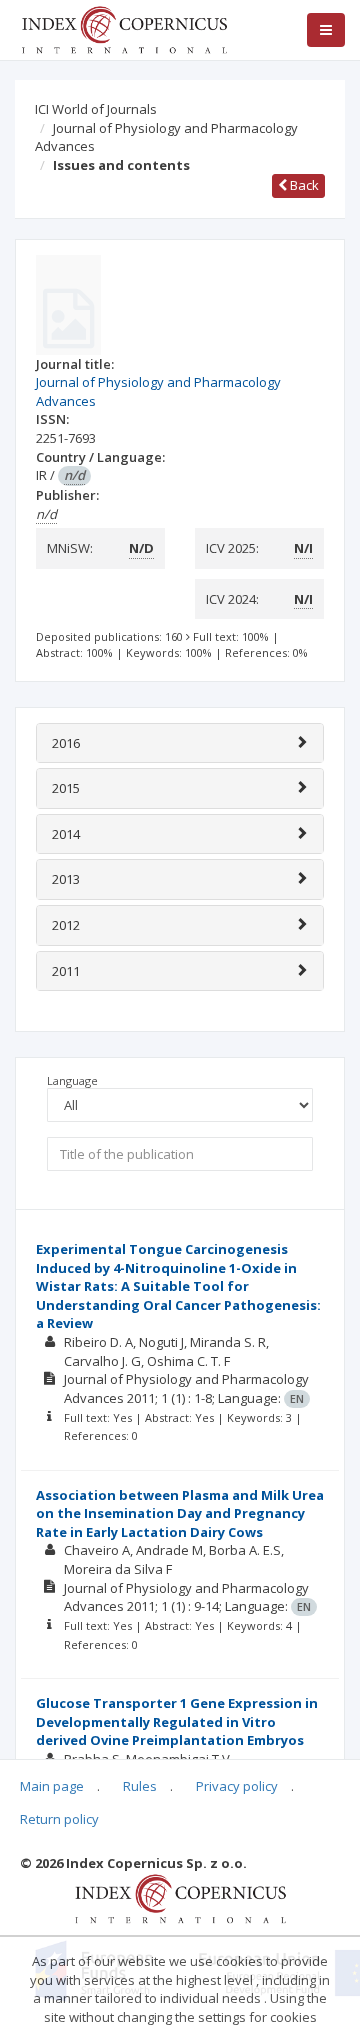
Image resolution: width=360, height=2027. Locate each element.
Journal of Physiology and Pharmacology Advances (166, 137)
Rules (140, 1786)
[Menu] (326, 30)
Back (303, 185)
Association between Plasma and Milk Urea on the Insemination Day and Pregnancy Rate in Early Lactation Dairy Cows (180, 1513)
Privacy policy (237, 1786)
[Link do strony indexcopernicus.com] (180, 1897)
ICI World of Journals (96, 109)
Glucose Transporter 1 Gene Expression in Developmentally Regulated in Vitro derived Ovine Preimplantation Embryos (177, 1721)
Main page (52, 1786)
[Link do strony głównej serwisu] (124, 28)
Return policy (59, 1819)
